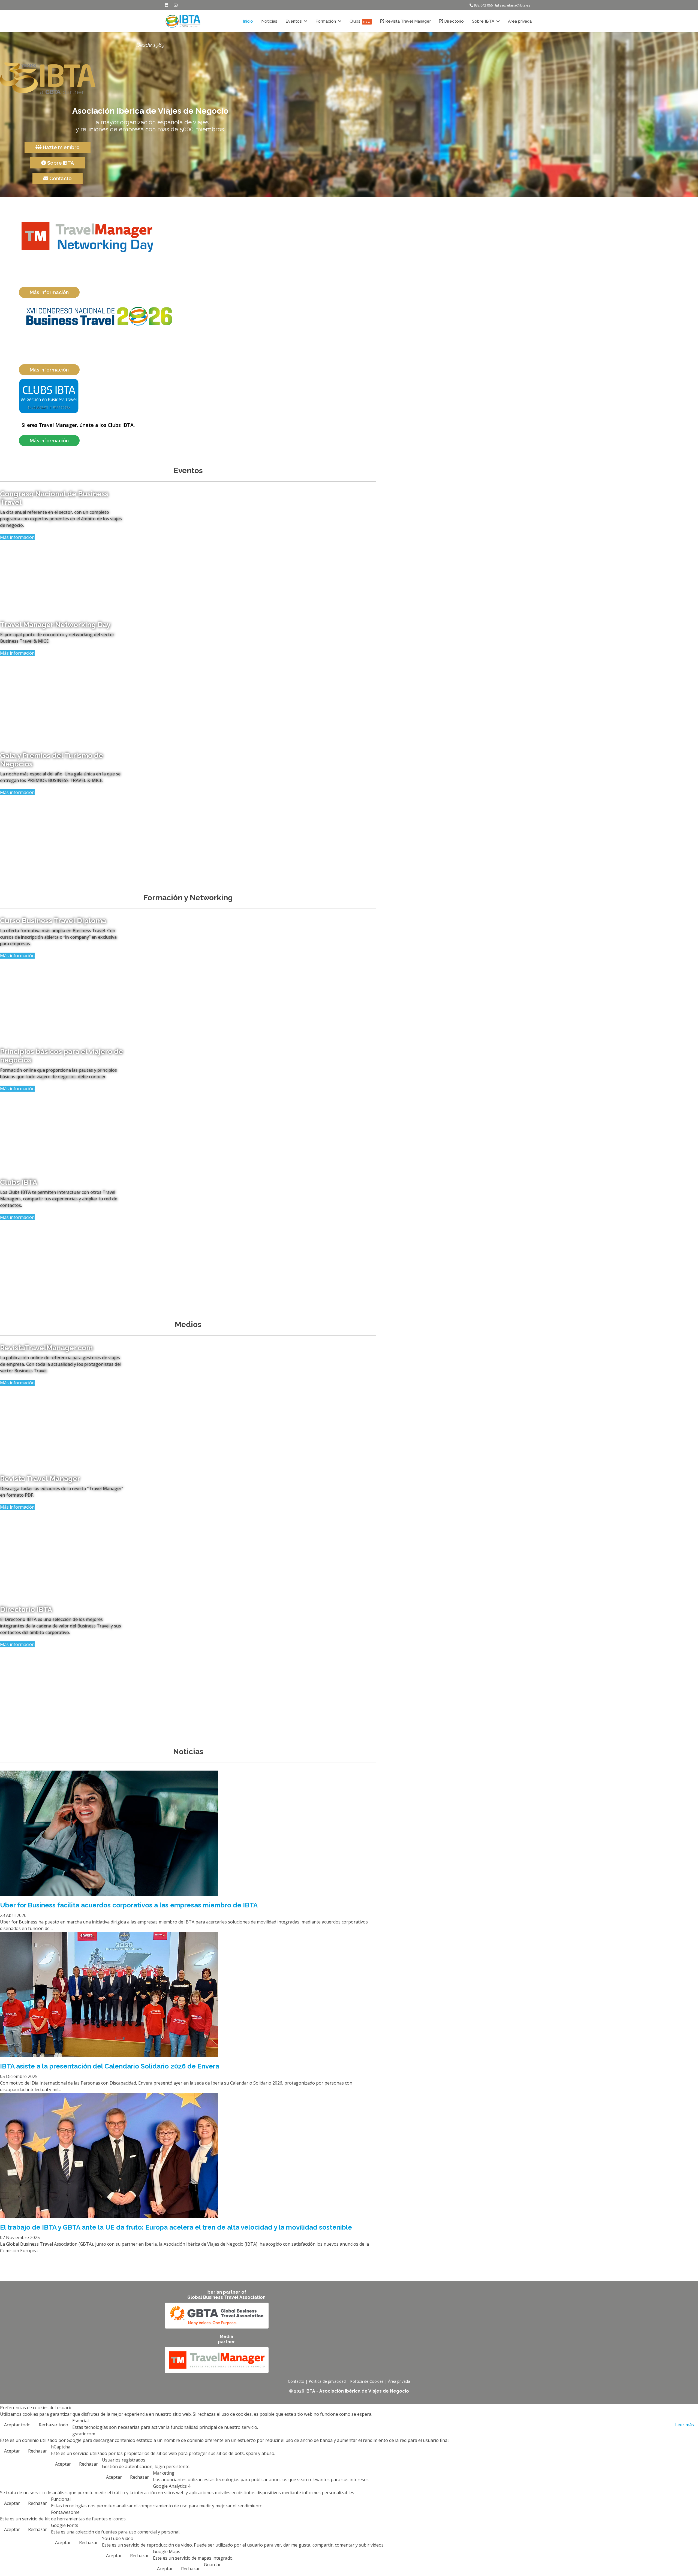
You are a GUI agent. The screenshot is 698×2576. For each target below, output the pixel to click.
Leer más (685, 2425)
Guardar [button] (212, 2565)
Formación (326, 21)
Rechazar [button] (37, 2451)
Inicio (248, 21)
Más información (17, 537)
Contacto (60, 178)
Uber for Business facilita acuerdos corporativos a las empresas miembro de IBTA (129, 1905)
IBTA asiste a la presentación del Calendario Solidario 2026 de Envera (110, 2066)
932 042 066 (483, 5)
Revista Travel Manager (407, 21)
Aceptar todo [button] (17, 2425)
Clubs (360, 21)
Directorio (453, 21)
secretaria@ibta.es (515, 5)
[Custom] (176, 5)
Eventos (294, 21)
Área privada (520, 21)
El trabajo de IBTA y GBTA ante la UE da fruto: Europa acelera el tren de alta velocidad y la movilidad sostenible (176, 2227)
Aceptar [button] (12, 2451)
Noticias (269, 21)
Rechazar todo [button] (53, 2425)
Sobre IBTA (483, 21)
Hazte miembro (61, 147)
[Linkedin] (167, 5)
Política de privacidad (327, 2381)
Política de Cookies (367, 2381)
